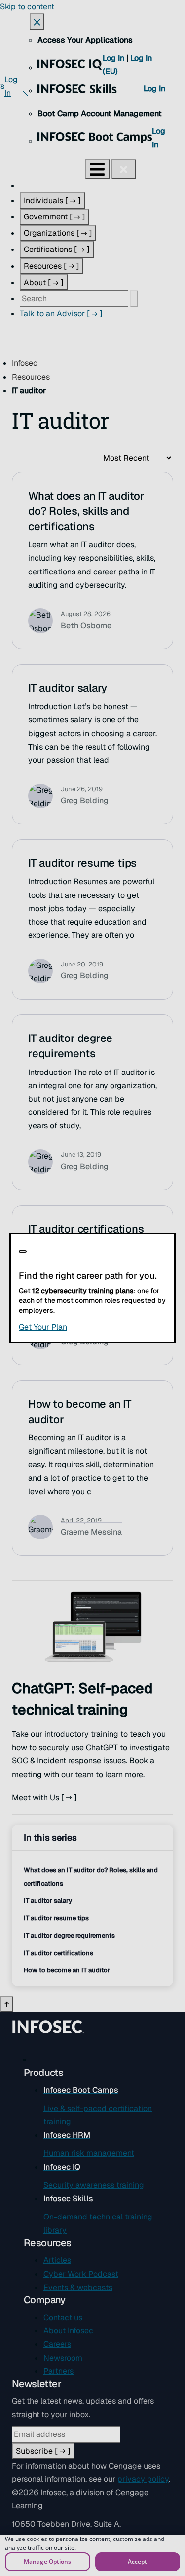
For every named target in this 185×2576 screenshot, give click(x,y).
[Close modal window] (23, 1252)
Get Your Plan (92, 1327)
